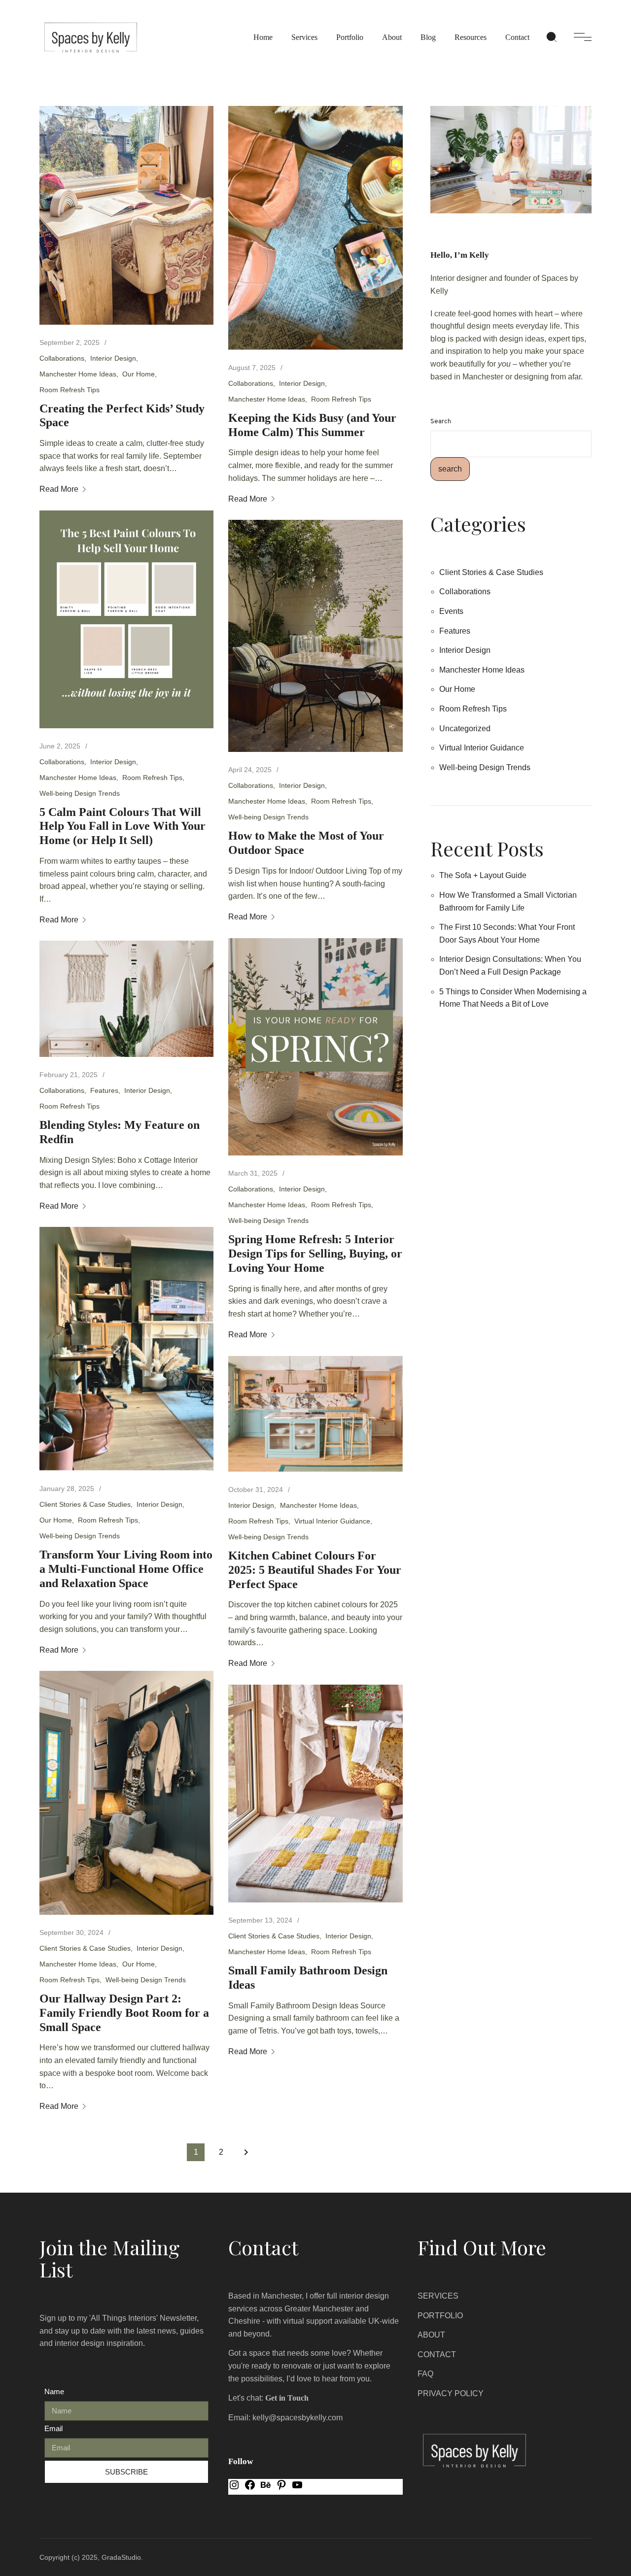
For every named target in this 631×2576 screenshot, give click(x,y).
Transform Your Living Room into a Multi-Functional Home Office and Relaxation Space (126, 1569)
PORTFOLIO (440, 2316)
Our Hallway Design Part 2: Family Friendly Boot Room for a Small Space (124, 2013)
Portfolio (350, 37)
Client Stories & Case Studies (85, 1504)
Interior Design (113, 358)
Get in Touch (287, 2398)
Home (263, 37)
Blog (428, 37)
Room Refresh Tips (70, 390)
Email (53, 2428)
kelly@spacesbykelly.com (298, 2418)
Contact (517, 37)
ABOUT (431, 2335)
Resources (471, 37)
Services (304, 37)
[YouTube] (297, 2488)
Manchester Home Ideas (78, 374)
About (392, 37)
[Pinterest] (281, 2488)
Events (451, 611)
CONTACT (437, 2355)
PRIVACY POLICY (451, 2393)
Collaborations (62, 358)
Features (104, 1090)
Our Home (139, 374)
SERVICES (438, 2296)
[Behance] (266, 2488)
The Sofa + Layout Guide (483, 875)
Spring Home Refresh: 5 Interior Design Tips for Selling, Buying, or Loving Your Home (315, 1254)
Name (54, 2391)
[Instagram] (234, 2488)
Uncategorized (465, 729)
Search (441, 422)
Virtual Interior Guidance (332, 1521)
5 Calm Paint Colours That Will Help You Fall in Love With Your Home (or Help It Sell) (123, 826)
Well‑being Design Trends (80, 793)
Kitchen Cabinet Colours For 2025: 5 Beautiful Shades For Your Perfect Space (315, 1570)
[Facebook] (250, 2488)
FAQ (425, 2374)
